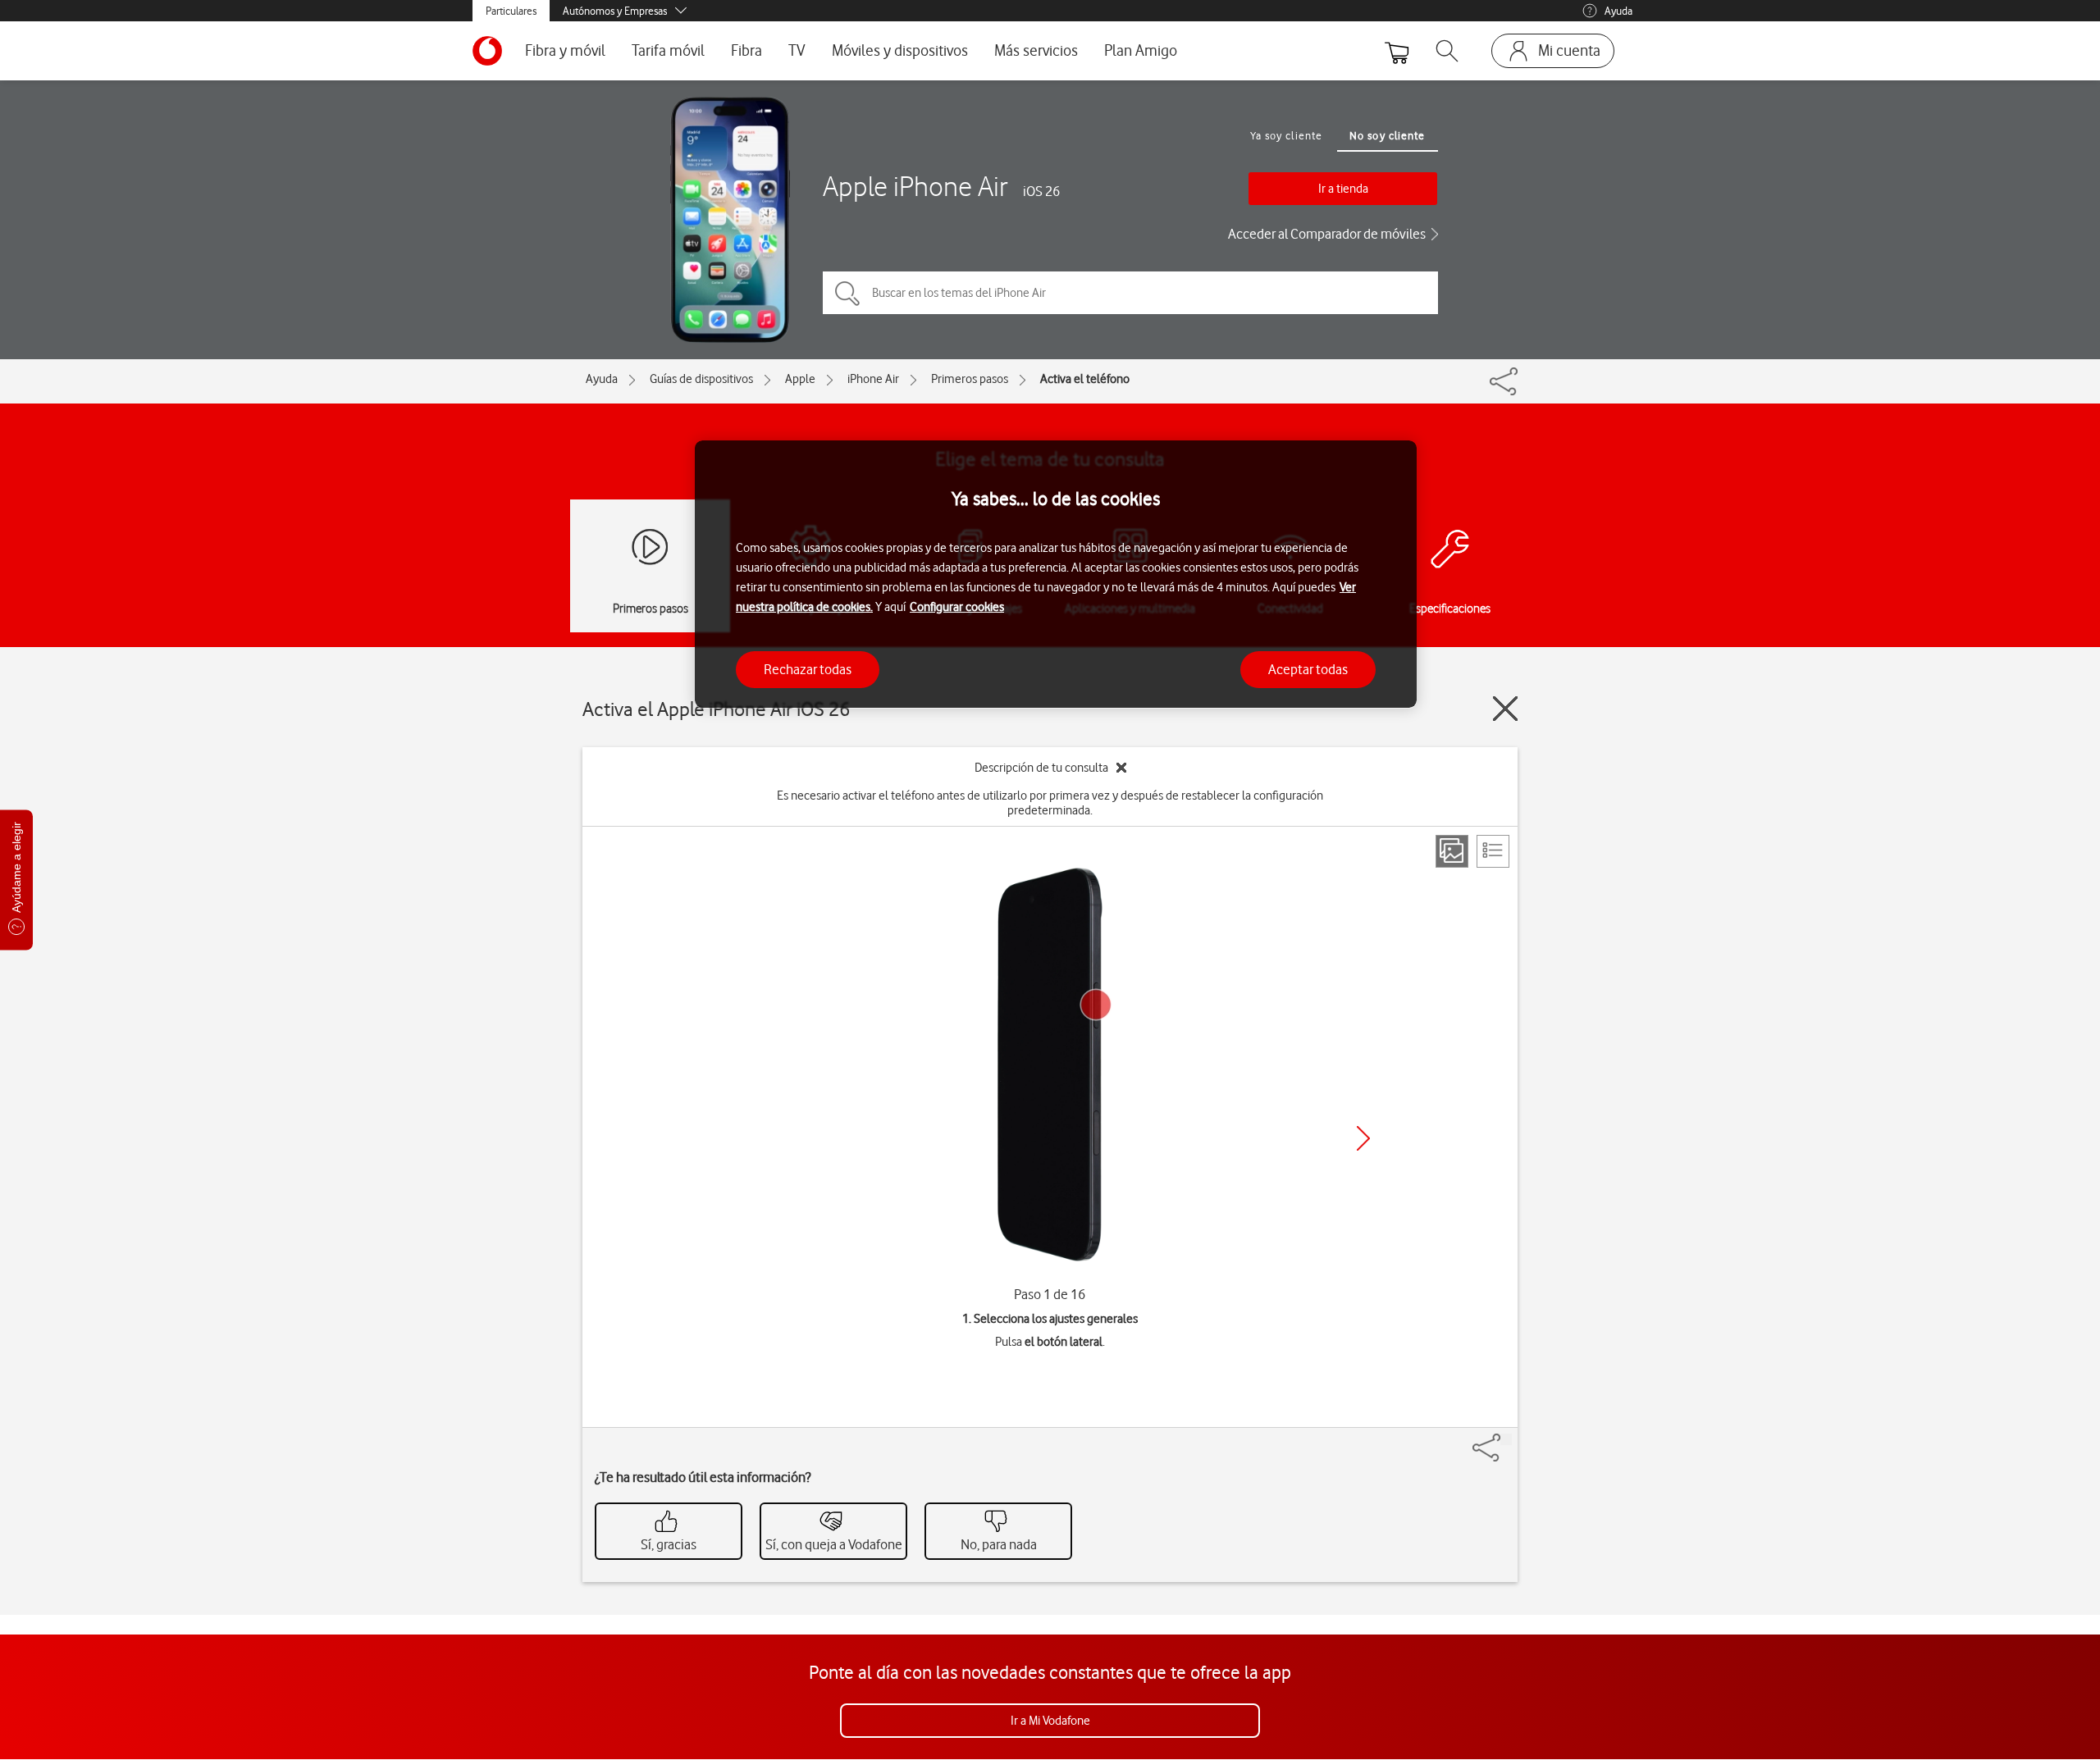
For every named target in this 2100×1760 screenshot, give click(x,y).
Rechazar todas (808, 668)
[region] (1056, 575)
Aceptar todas (1308, 668)
